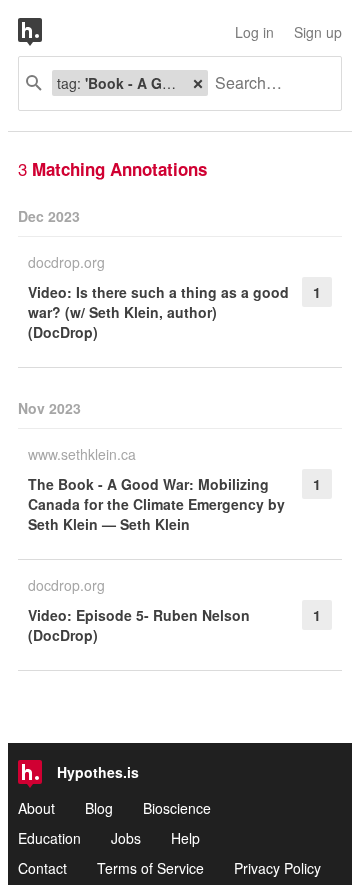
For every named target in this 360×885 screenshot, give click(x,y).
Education (49, 838)
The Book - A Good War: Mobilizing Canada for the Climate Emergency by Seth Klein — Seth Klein (156, 504)
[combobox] (267, 83)
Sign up (318, 32)
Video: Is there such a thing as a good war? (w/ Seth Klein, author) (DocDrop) (158, 312)
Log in (254, 32)
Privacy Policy (277, 868)
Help (185, 838)
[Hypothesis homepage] (45, 32)
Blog (99, 808)
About (36, 808)
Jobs (126, 838)
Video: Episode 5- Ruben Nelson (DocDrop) (139, 625)
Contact (42, 868)
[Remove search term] (198, 83)
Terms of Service (150, 868)
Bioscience (177, 808)
